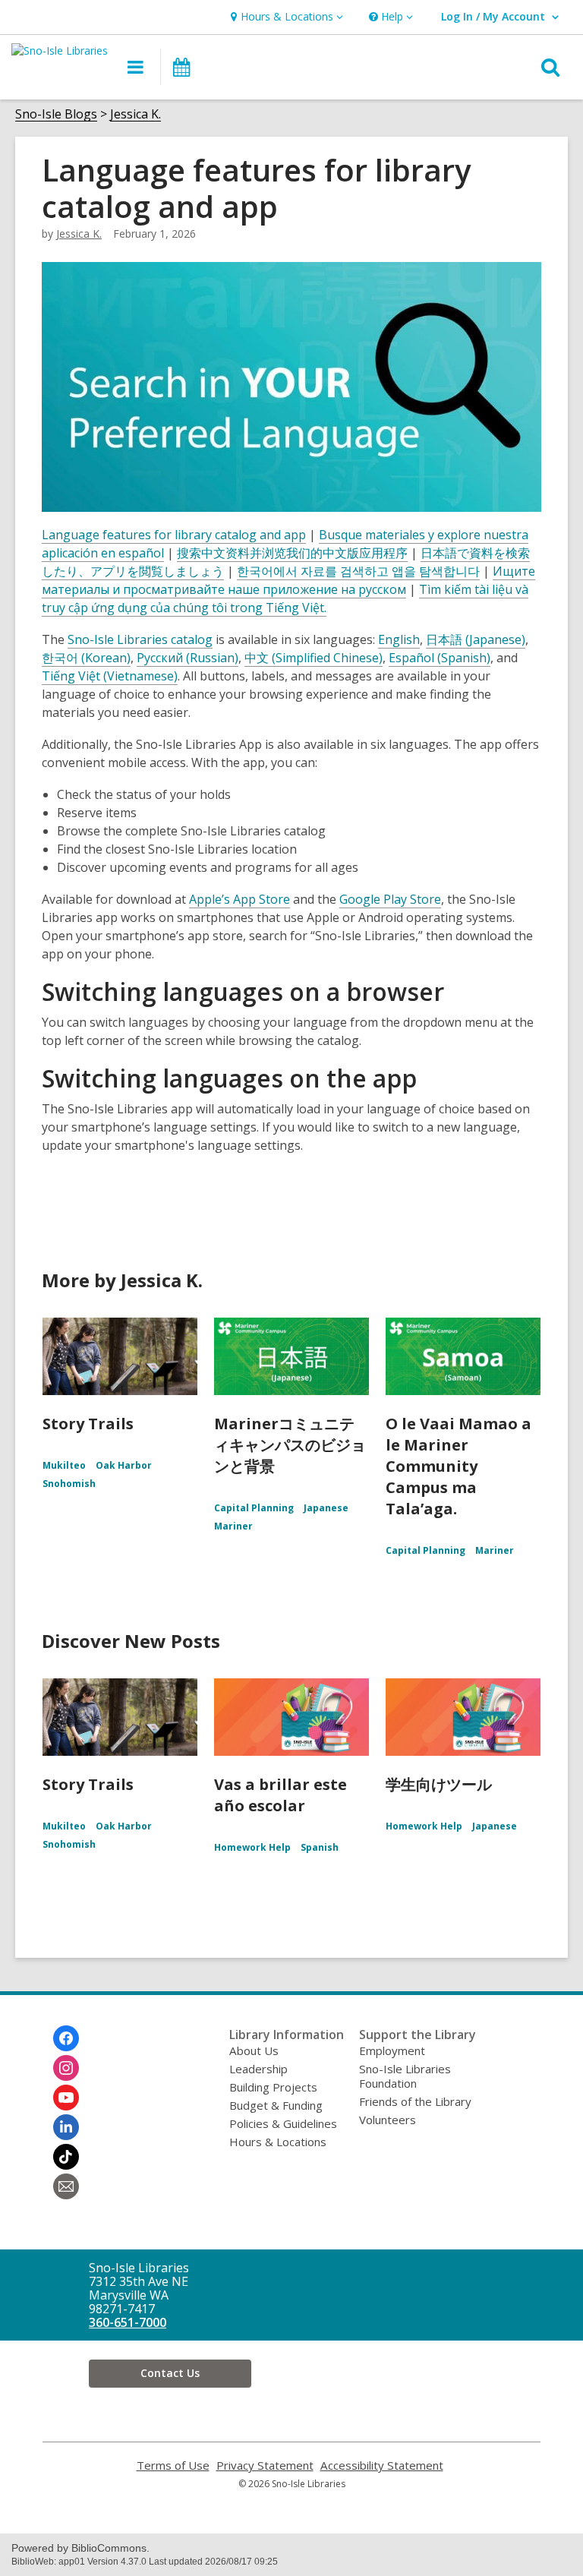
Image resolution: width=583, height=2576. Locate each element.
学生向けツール (439, 1784)
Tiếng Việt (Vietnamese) (110, 676)
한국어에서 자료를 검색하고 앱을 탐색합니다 (358, 571)
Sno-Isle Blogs (56, 114)
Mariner (233, 1526)
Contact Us (170, 2373)
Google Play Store (390, 899)
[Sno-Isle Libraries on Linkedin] (66, 2127)
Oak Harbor (124, 1465)
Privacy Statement (265, 2466)
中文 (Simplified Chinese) (314, 658)
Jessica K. (136, 114)
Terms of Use (173, 2466)
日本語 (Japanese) (476, 639)
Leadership (258, 2069)
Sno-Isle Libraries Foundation (405, 2076)
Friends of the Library (415, 2101)
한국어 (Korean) (86, 658)
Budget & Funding (276, 2105)
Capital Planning (254, 1508)
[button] (285, 17)
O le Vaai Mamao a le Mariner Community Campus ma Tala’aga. (459, 1466)
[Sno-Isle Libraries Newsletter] (66, 2186)
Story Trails (88, 1424)
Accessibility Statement (382, 2466)
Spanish (320, 1847)
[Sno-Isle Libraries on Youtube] (66, 2098)
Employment (392, 2050)
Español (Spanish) (440, 658)
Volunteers (388, 2120)
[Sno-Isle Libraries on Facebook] (66, 2038)
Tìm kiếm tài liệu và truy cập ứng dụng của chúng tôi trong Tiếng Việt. (285, 598)
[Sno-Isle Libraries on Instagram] (66, 2068)
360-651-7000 (128, 2322)
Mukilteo (64, 1465)
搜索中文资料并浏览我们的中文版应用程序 (292, 553)
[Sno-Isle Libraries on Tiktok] (66, 2157)
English (399, 639)
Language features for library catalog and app (174, 535)
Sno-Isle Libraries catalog (140, 639)
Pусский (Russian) (188, 658)
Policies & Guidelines (283, 2123)
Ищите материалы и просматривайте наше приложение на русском (288, 580)
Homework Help (252, 1847)
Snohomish (69, 1484)
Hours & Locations (278, 2142)
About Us (254, 2050)
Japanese (326, 1508)
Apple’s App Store (240, 899)
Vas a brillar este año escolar (280, 1795)
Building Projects (273, 2087)
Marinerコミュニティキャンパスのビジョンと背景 (290, 1445)
